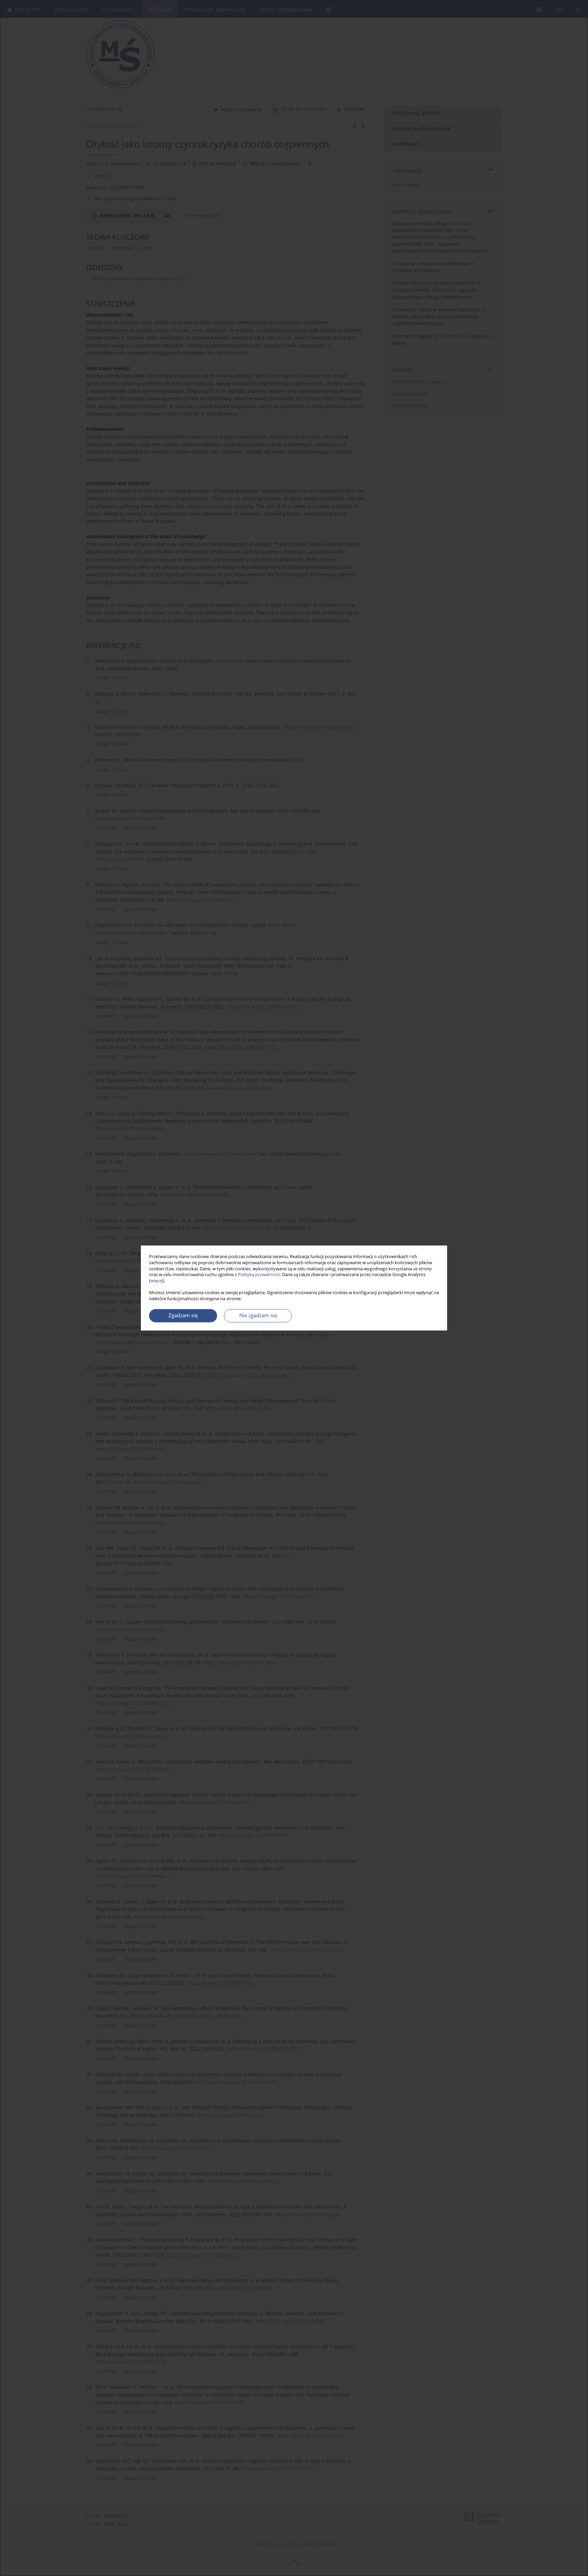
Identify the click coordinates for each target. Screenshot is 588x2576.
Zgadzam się (183, 1315)
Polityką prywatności (259, 1275)
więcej (157, 1281)
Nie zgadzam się (258, 1315)
